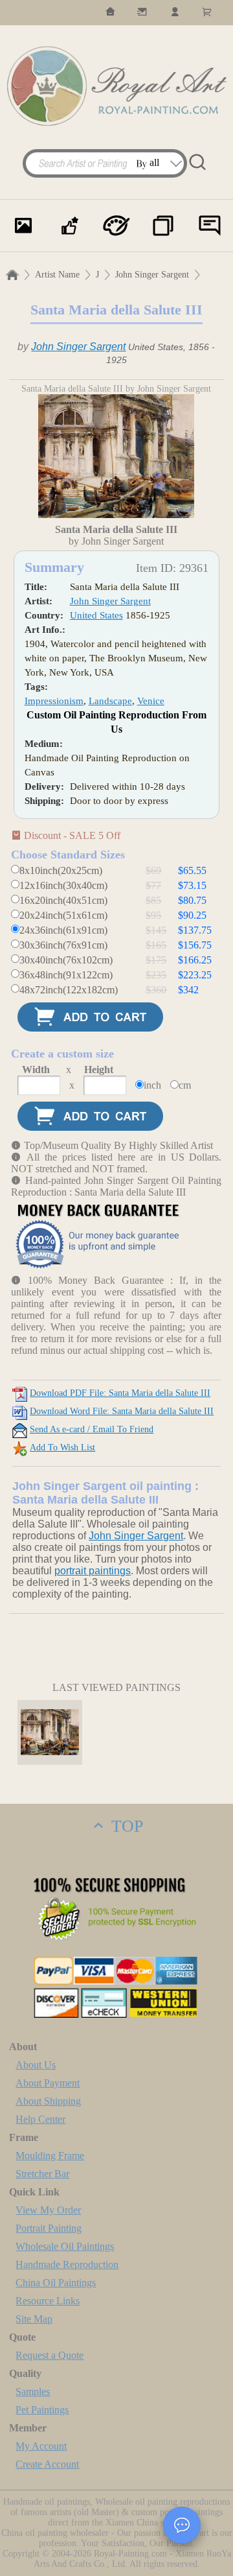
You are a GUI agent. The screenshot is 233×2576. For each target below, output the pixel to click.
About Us (36, 2065)
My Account (41, 2446)
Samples (33, 2392)
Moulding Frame (50, 2156)
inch (152, 1085)
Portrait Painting (49, 2228)
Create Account (47, 2464)
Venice (151, 701)
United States (96, 615)
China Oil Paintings (56, 2283)
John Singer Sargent (152, 275)
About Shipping (48, 2101)
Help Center (40, 2119)
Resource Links (48, 2301)
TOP (125, 1826)
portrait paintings (93, 1571)
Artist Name (57, 275)
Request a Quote (50, 2355)
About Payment (48, 2083)
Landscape (110, 701)
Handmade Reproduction (67, 2264)
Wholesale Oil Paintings (65, 2246)
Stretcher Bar (42, 2174)
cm (185, 1085)
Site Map (34, 2319)
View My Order (48, 2210)
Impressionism (54, 701)
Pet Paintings (42, 2410)
